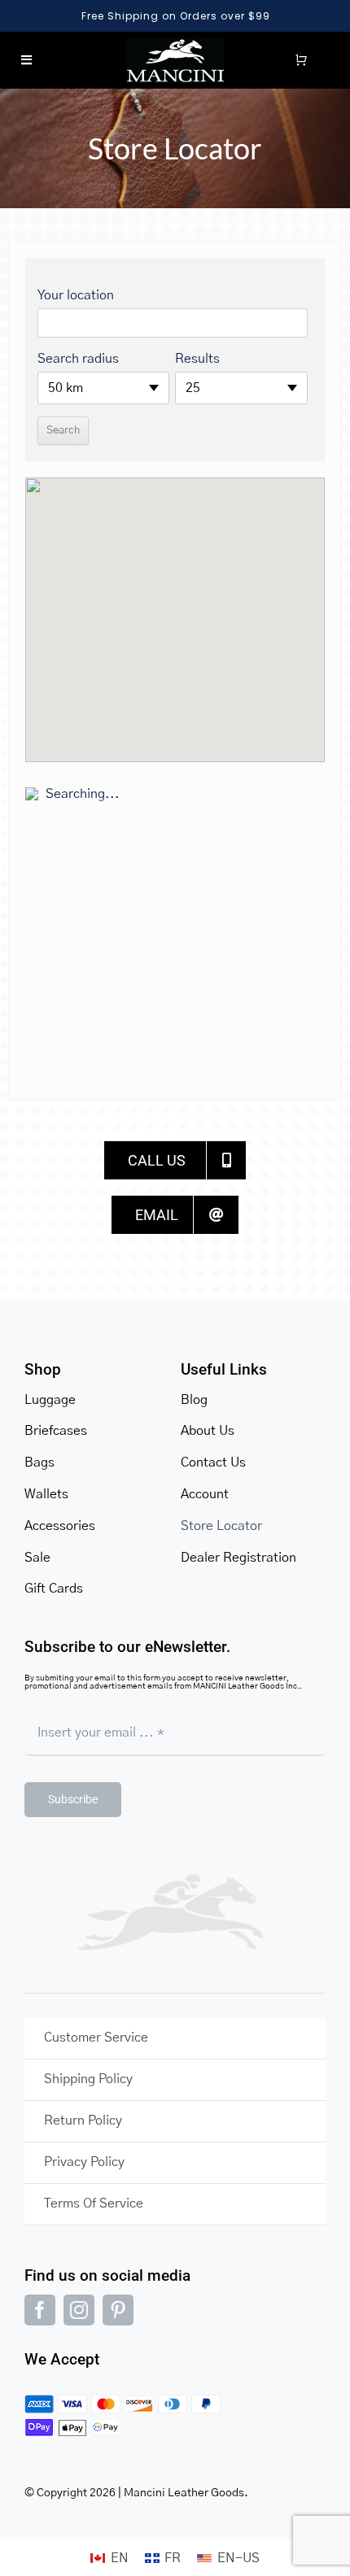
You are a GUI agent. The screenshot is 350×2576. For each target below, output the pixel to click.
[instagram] (79, 2310)
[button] (175, 606)
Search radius (78, 359)
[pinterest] (118, 2310)
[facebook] (40, 2310)
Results (197, 359)
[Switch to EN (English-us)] (228, 2558)
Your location (76, 295)
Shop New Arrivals (178, 16)
